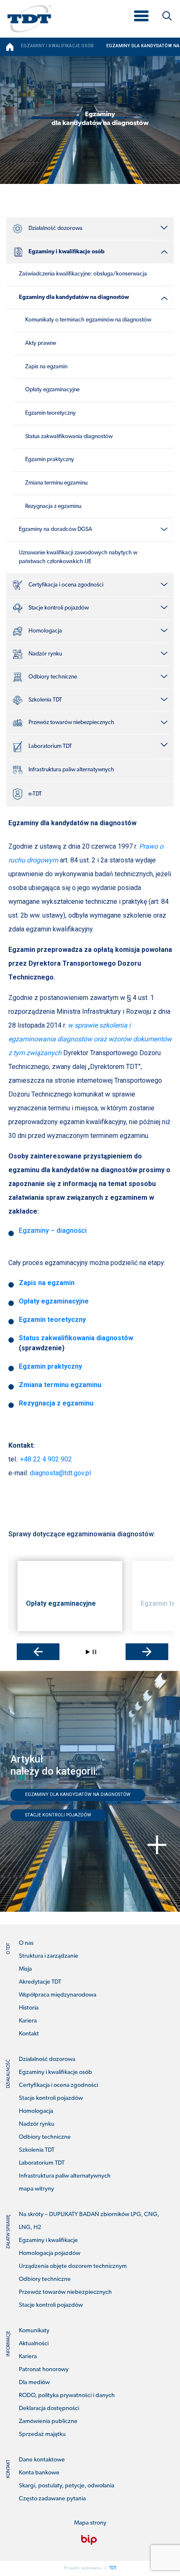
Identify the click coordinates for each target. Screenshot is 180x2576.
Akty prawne (41, 343)
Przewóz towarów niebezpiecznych (71, 723)
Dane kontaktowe (42, 2460)
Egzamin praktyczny (50, 460)
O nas (26, 1943)
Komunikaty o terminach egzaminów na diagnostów (88, 320)
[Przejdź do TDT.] (10, 47)
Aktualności (34, 2344)
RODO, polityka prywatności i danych (67, 2396)
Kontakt (29, 2034)
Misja (25, 1969)
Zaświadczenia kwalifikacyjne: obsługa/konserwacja (83, 274)
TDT (113, 2568)
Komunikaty (34, 2331)
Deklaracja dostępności (49, 2409)
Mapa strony (90, 2523)
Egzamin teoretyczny (50, 413)
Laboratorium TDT (50, 746)
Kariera (28, 2021)
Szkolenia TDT (45, 700)
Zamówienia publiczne (48, 2422)
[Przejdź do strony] (89, 2540)
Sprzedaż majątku (42, 2434)
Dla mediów (34, 2383)
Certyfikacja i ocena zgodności (66, 585)
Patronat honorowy (44, 2370)
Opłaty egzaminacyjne (52, 390)
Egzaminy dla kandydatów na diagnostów (74, 297)
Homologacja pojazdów (50, 2253)
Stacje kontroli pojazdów (59, 608)
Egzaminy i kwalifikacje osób (67, 252)
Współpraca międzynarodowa (58, 1995)
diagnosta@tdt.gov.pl (60, 1473)
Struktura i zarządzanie (49, 1956)
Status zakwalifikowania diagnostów (69, 437)
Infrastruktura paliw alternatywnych (71, 770)
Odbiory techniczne (53, 677)
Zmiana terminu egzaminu (56, 483)
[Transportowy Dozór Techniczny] (29, 18)
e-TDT (35, 794)
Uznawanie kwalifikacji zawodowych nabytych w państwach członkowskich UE (78, 557)
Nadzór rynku (45, 654)
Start (88, 1652)
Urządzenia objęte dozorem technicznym (73, 2266)
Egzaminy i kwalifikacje (48, 2241)
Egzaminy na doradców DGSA (55, 529)
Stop (94, 1652)
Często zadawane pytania (52, 2499)
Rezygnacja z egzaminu (53, 506)
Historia (29, 2008)
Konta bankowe (39, 2473)
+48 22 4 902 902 (46, 1459)
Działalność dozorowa (55, 228)
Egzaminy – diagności (53, 1231)
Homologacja (45, 631)
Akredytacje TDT (40, 1982)
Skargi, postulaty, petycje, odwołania (67, 2486)
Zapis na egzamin (46, 367)
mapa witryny (36, 2189)
